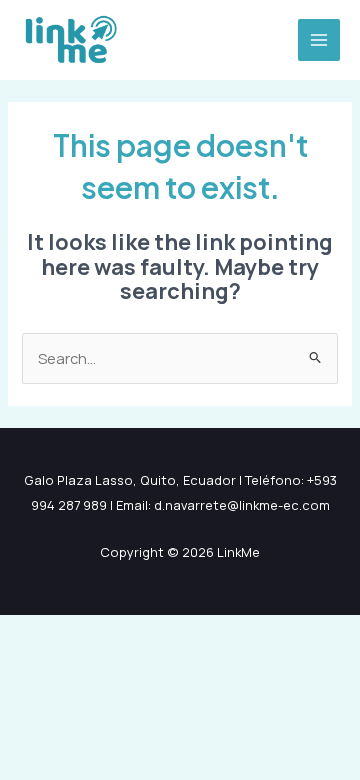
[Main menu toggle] (319, 40)
